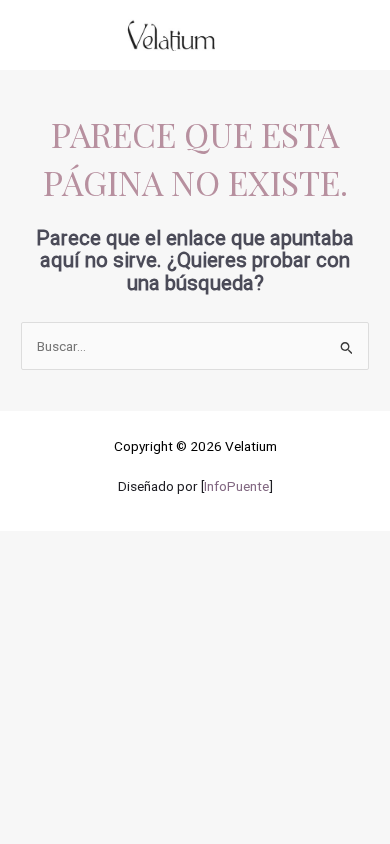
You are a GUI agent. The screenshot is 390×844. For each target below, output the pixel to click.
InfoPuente (236, 486)
